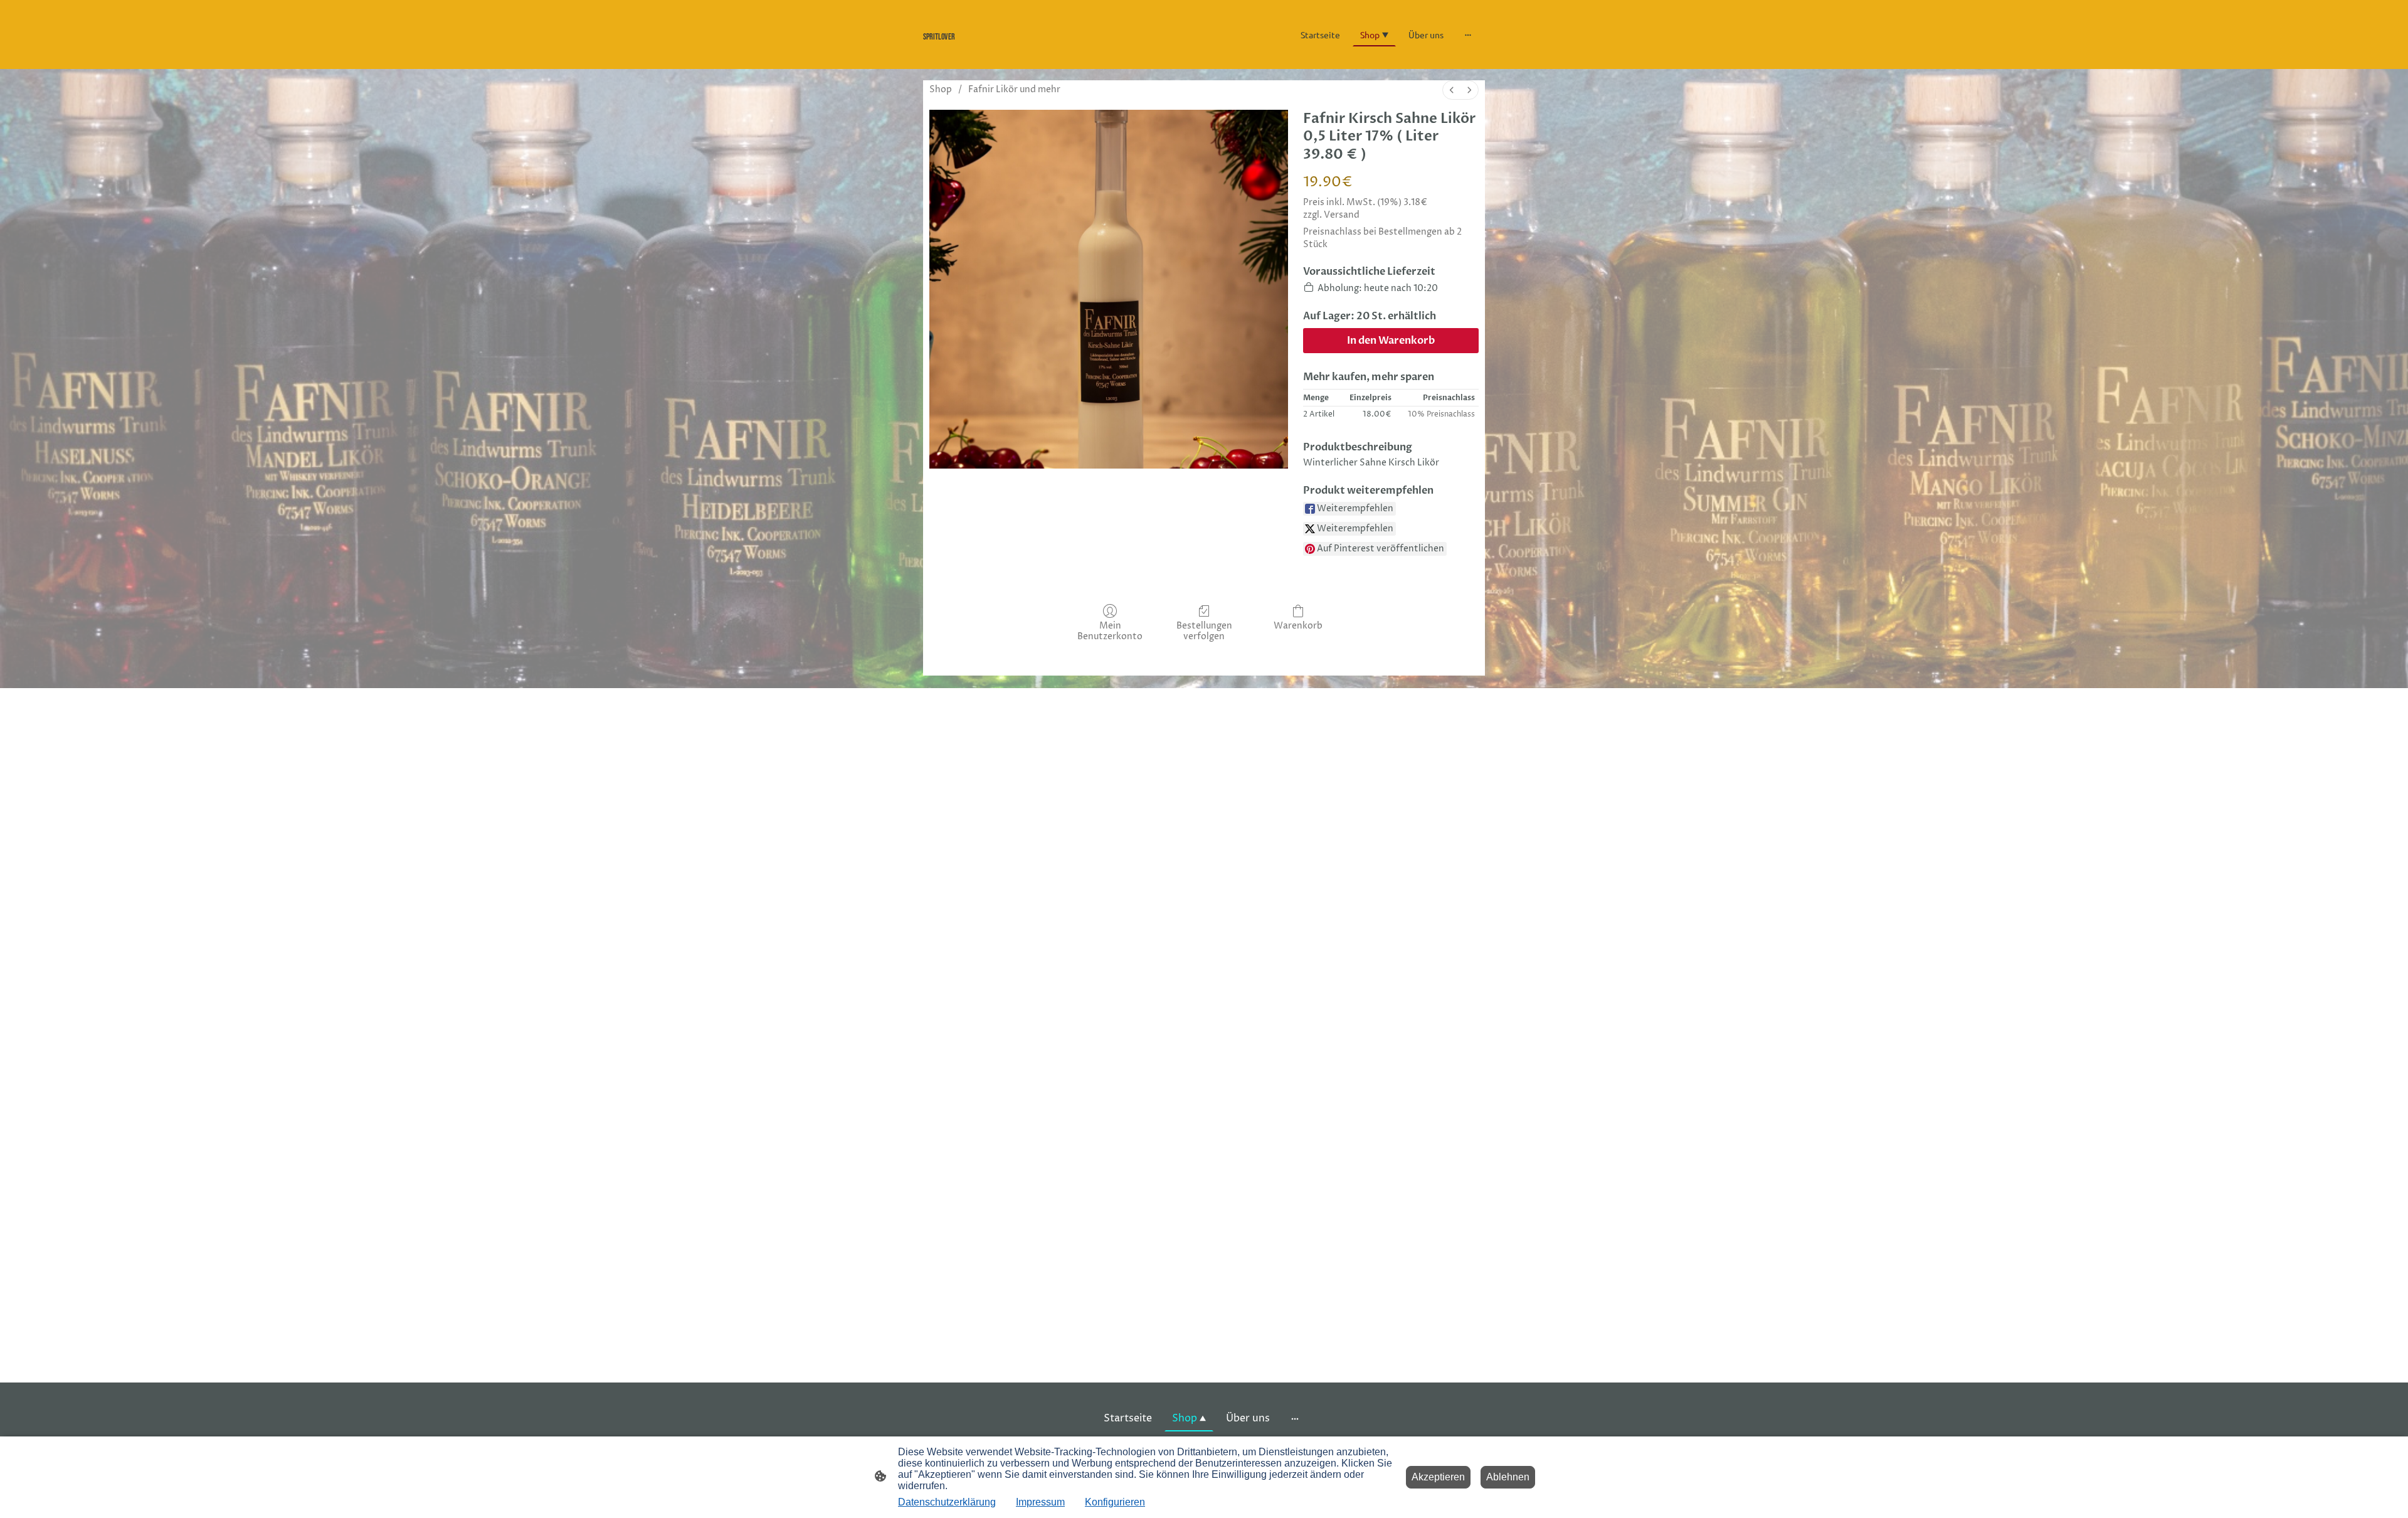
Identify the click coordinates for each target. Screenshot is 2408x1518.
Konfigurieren (1115, 1502)
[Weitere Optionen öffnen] (1468, 34)
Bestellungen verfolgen (1204, 631)
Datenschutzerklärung (947, 1502)
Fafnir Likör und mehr (1014, 89)
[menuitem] (1452, 90)
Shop (941, 89)
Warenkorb (1298, 626)
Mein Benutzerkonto (1110, 631)
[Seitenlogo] (1010, 50)
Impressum (1040, 1502)
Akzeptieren (1438, 1477)
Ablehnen (1508, 1477)
